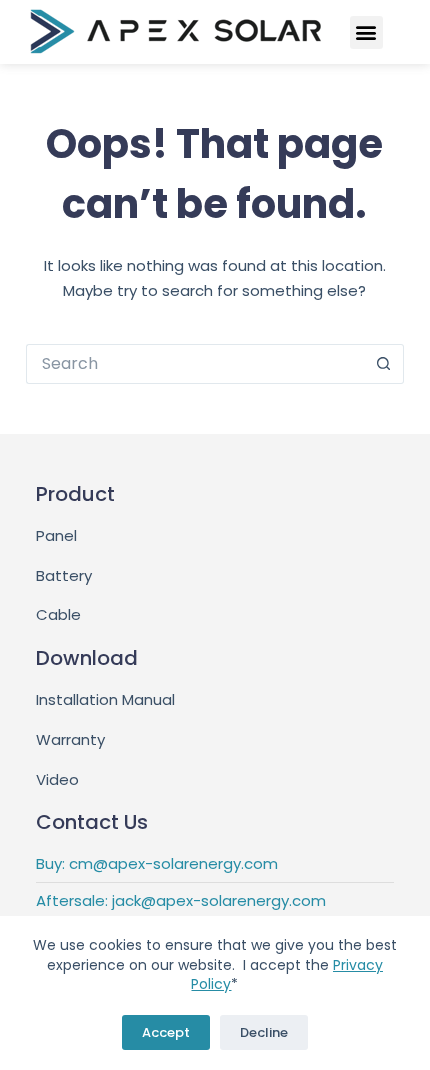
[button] (366, 32)
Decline (264, 1032)
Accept (166, 1032)
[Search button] (384, 364)
